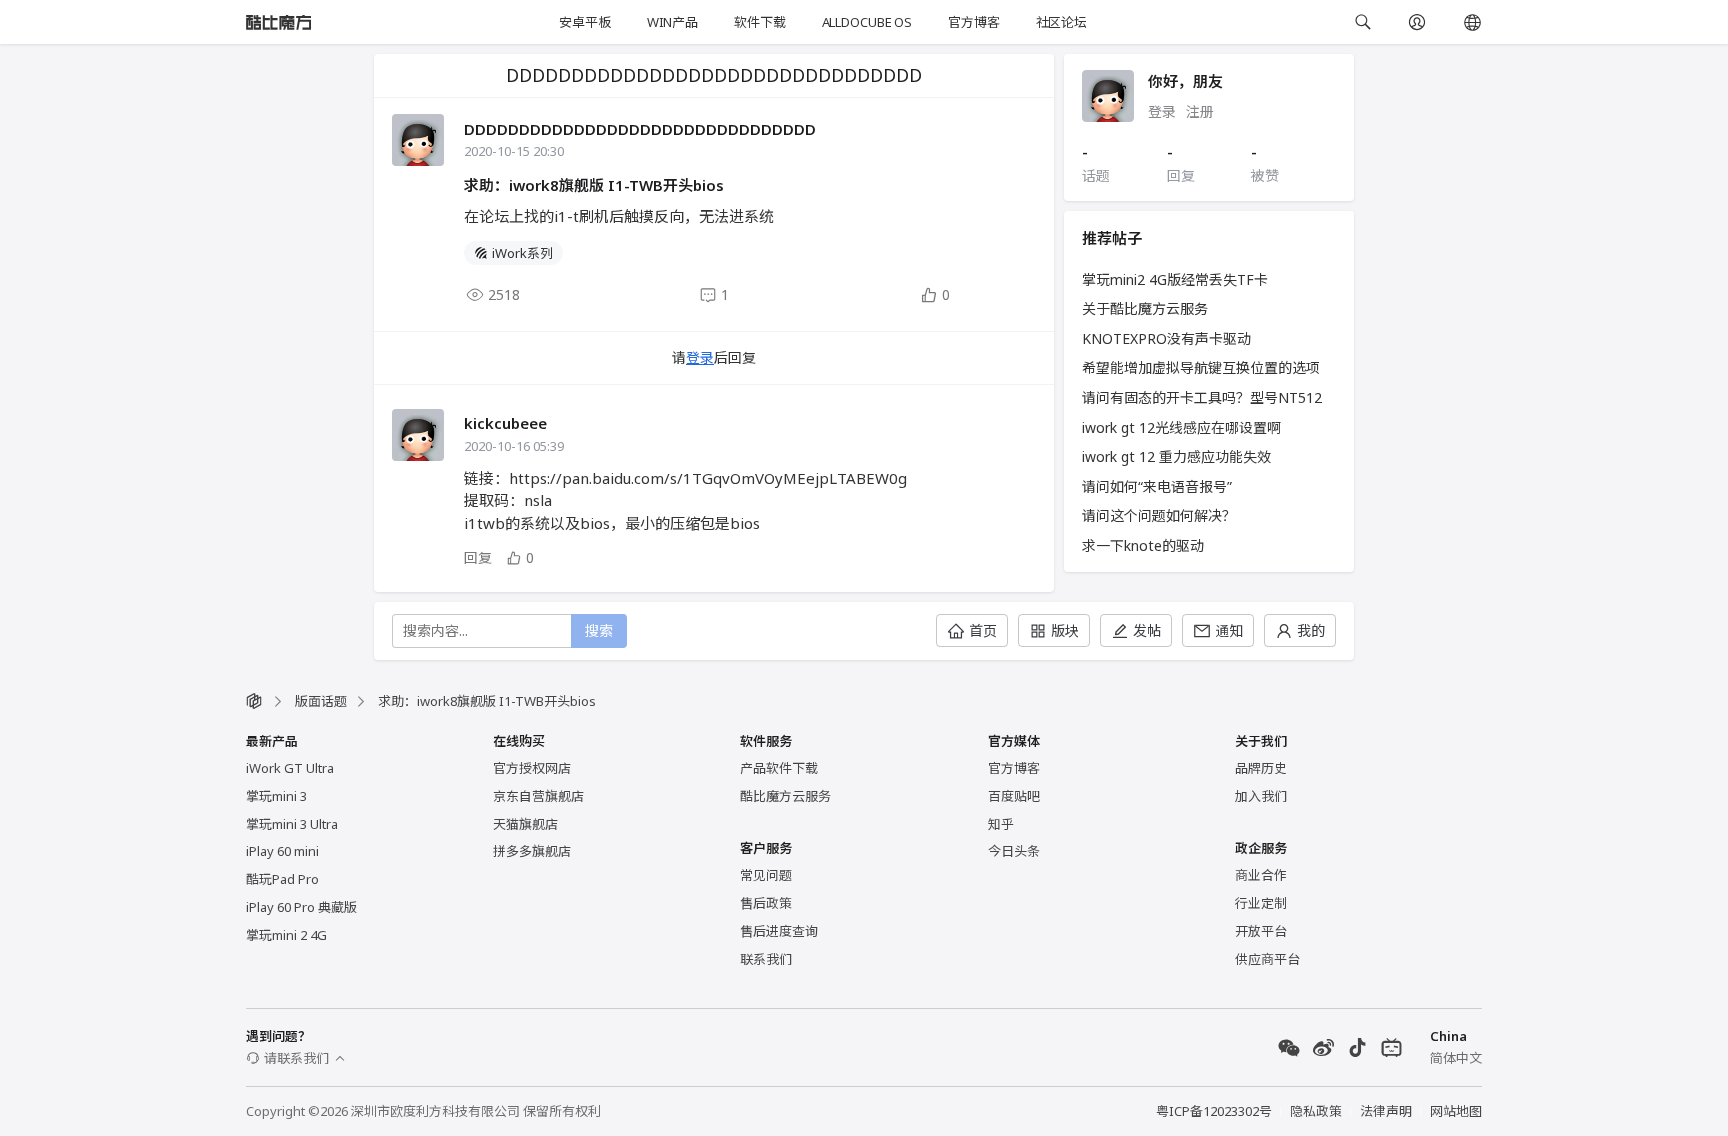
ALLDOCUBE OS (867, 22)
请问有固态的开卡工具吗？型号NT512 (1202, 397)
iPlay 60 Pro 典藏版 (301, 907)
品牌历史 (1261, 768)
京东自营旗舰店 (538, 796)
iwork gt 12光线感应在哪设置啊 (1181, 427)
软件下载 (759, 22)
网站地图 (1456, 1111)
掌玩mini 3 (276, 796)
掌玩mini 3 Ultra (292, 824)
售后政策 (766, 903)
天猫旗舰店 (525, 824)
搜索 (599, 630)
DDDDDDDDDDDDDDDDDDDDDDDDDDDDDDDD (640, 129)
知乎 (1001, 824)
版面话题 (321, 701)
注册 (1200, 111)
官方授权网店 (532, 768)
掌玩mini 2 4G (286, 935)
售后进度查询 (779, 931)
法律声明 (1386, 1111)
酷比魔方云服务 (785, 796)
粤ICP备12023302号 (1214, 1111)
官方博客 (973, 22)
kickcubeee (505, 423)
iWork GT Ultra (290, 768)
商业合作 (1261, 875)
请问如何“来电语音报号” (1157, 486)
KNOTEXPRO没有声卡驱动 (1166, 338)
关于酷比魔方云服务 (1145, 308)
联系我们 (766, 959)
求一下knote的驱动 (1143, 545)
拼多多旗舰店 (532, 851)
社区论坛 (1061, 22)
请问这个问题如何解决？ (1159, 515)
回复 (478, 557)
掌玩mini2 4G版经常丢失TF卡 (1175, 279)
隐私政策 (1316, 1111)
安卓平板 (584, 22)
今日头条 (1014, 851)
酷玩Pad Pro (282, 879)
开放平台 (1261, 931)
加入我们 (1261, 796)
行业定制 (1261, 903)
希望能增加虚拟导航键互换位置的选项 (1201, 367)
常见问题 (766, 875)
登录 (700, 357)
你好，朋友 (1185, 81)
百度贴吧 (1014, 796)
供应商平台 (1267, 959)
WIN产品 (672, 22)
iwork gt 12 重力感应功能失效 (1176, 456)
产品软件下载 (779, 768)
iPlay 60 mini (282, 851)
